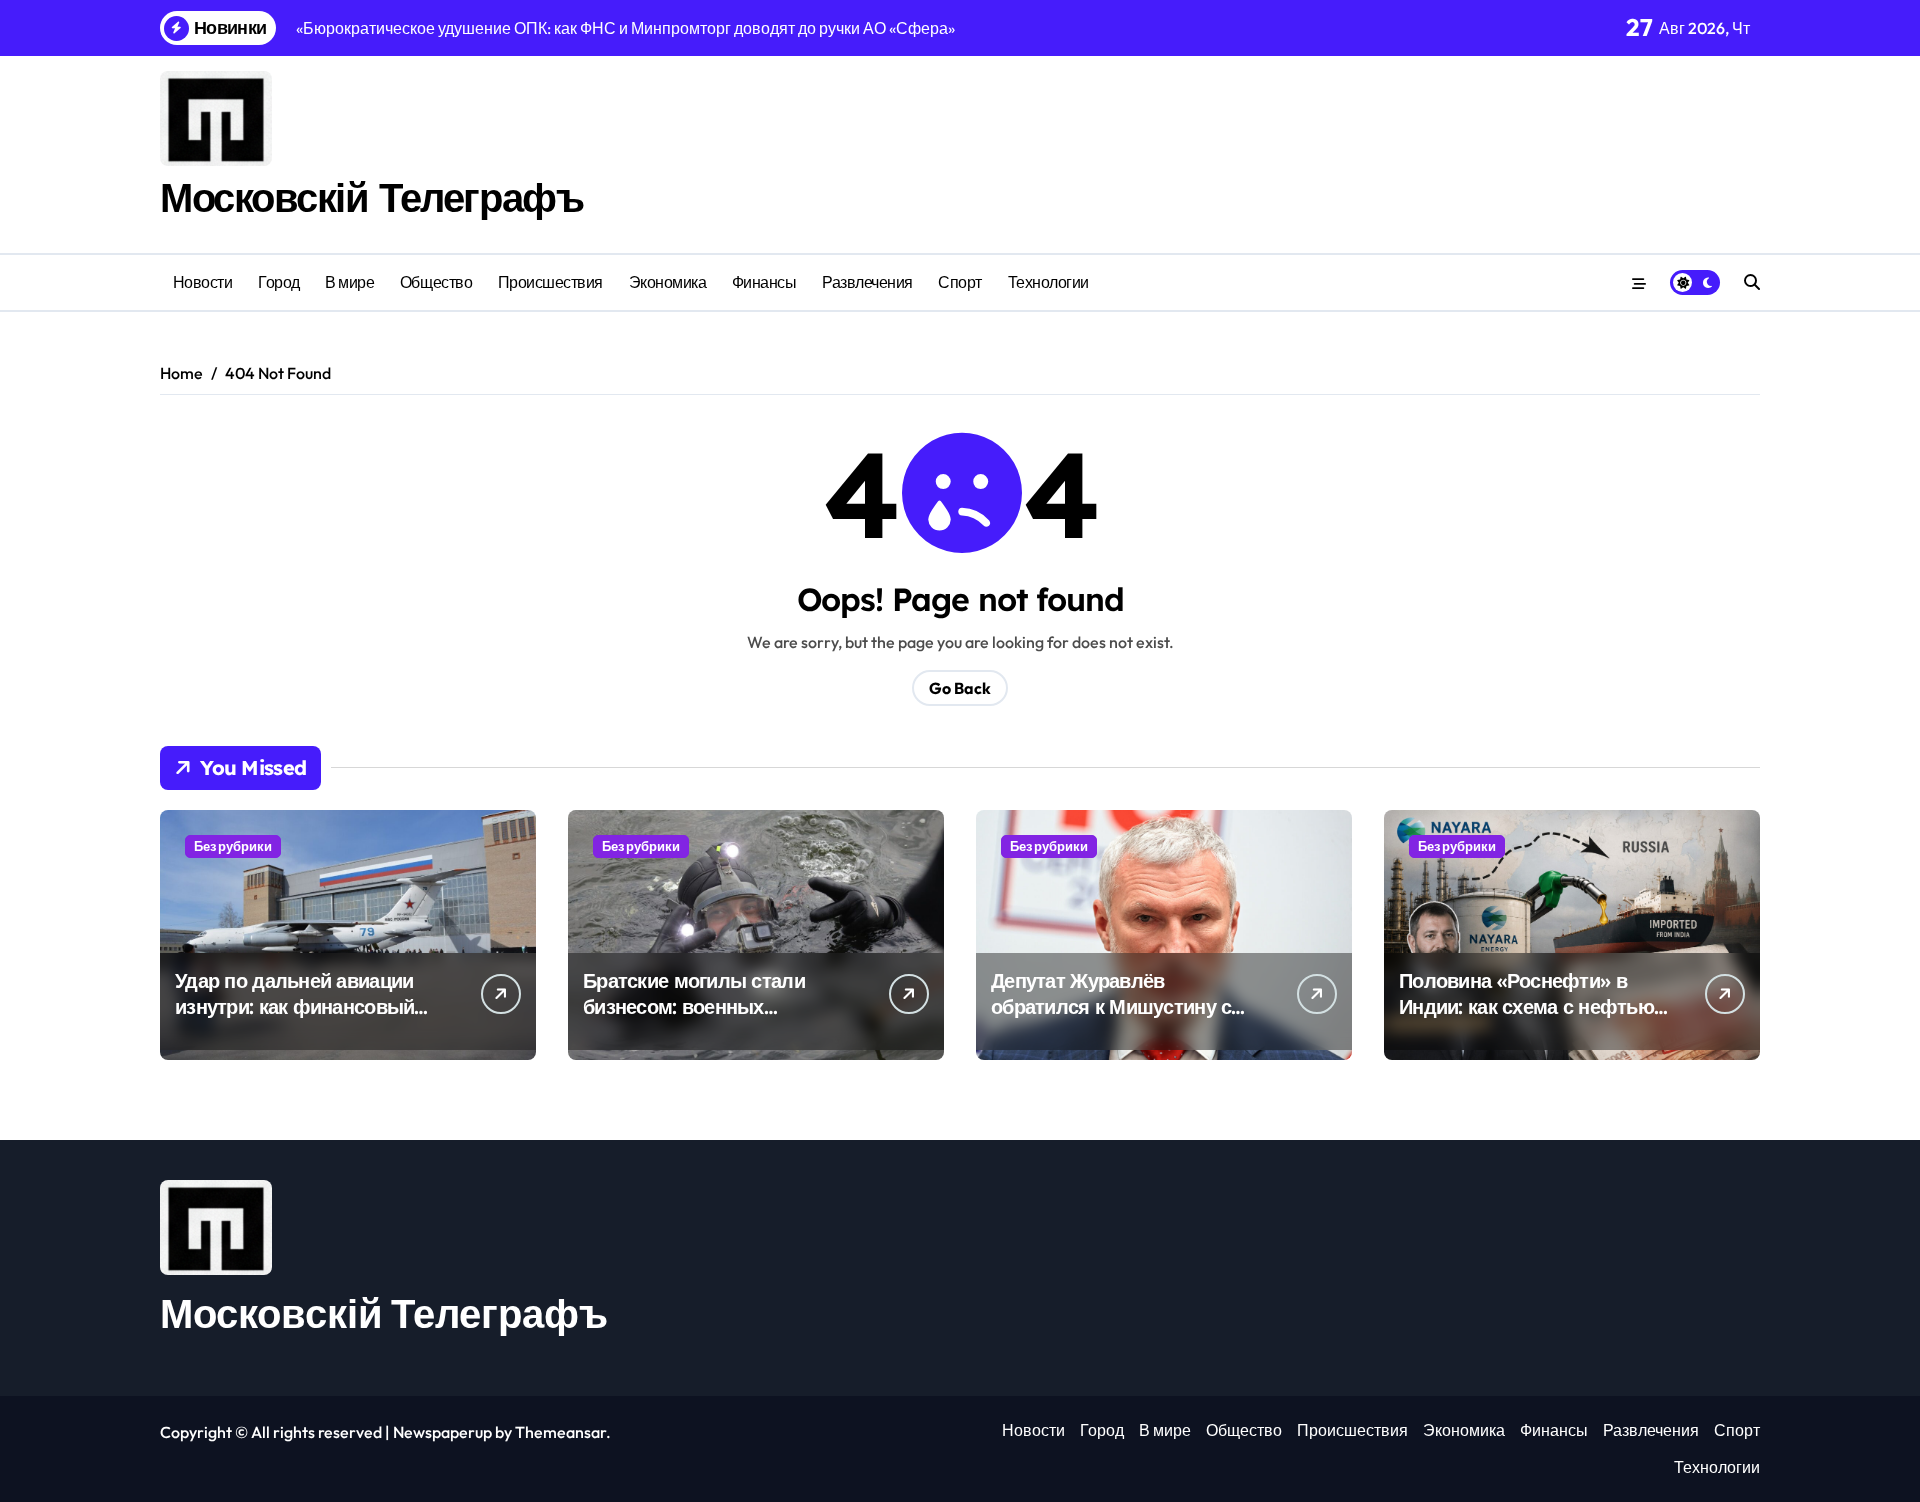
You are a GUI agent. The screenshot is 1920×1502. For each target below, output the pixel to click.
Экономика (668, 282)
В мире (349, 282)
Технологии (1048, 282)
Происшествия (550, 282)
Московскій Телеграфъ (371, 197)
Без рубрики (233, 846)
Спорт (960, 282)
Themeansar (560, 1432)
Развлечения (867, 282)
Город (279, 282)
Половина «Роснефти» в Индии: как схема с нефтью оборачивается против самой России (1526, 1019)
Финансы (764, 282)
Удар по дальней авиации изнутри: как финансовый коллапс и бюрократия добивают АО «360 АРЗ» (294, 1019)
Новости (203, 282)
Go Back (960, 688)
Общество (436, 282)
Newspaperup (442, 1432)
